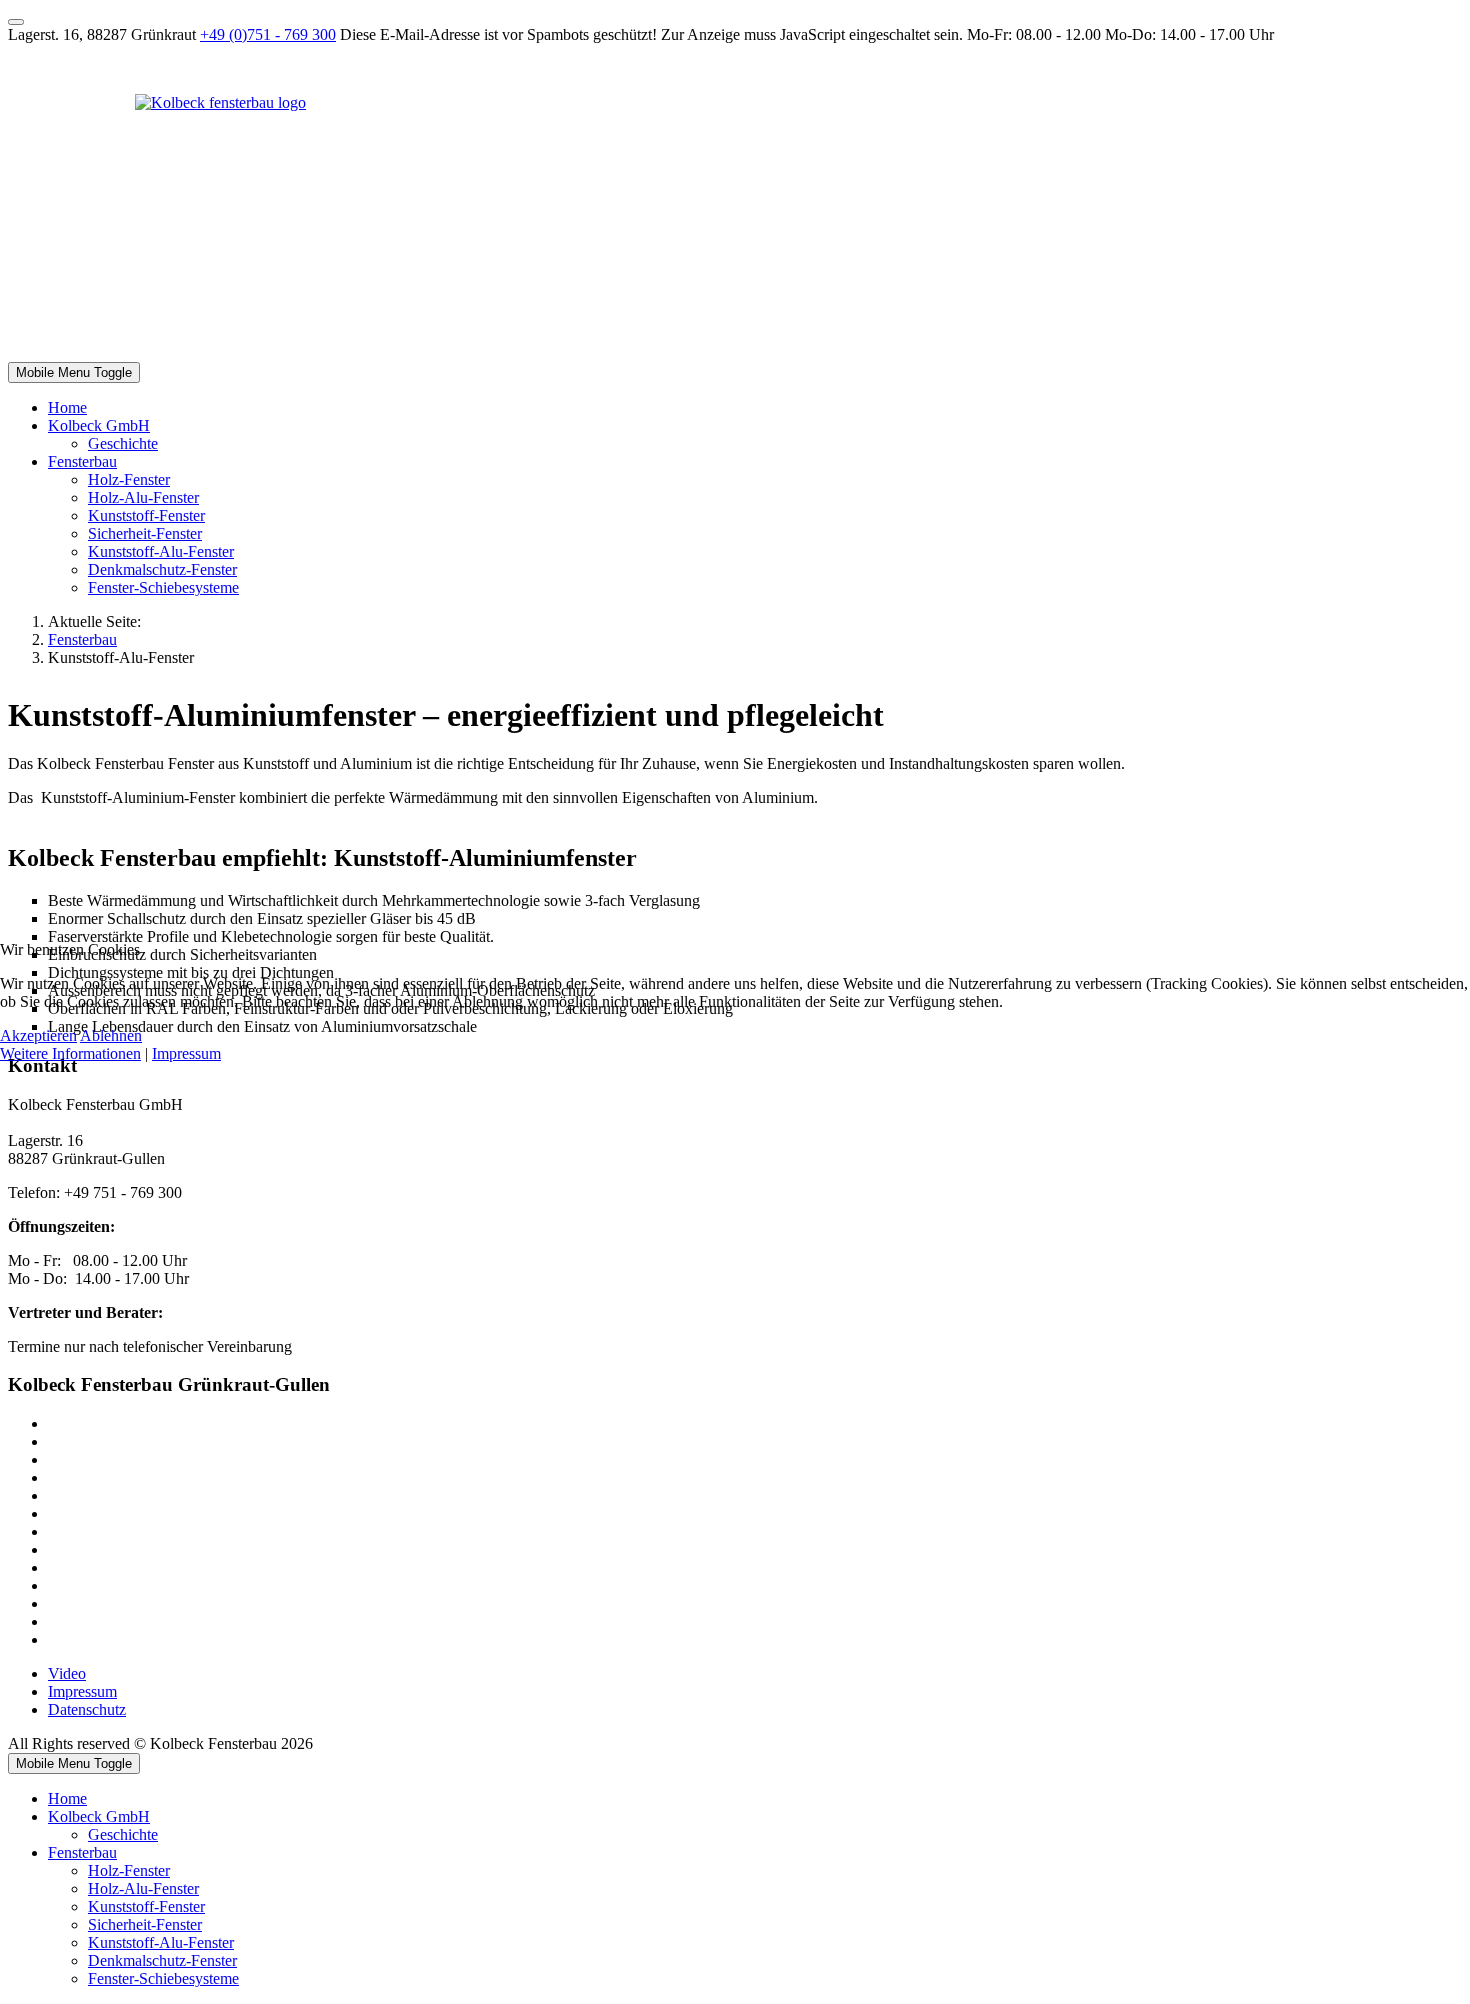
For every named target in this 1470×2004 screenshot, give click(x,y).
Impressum (186, 1053)
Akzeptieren (38, 1035)
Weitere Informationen (70, 1053)
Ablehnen (111, 1035)
